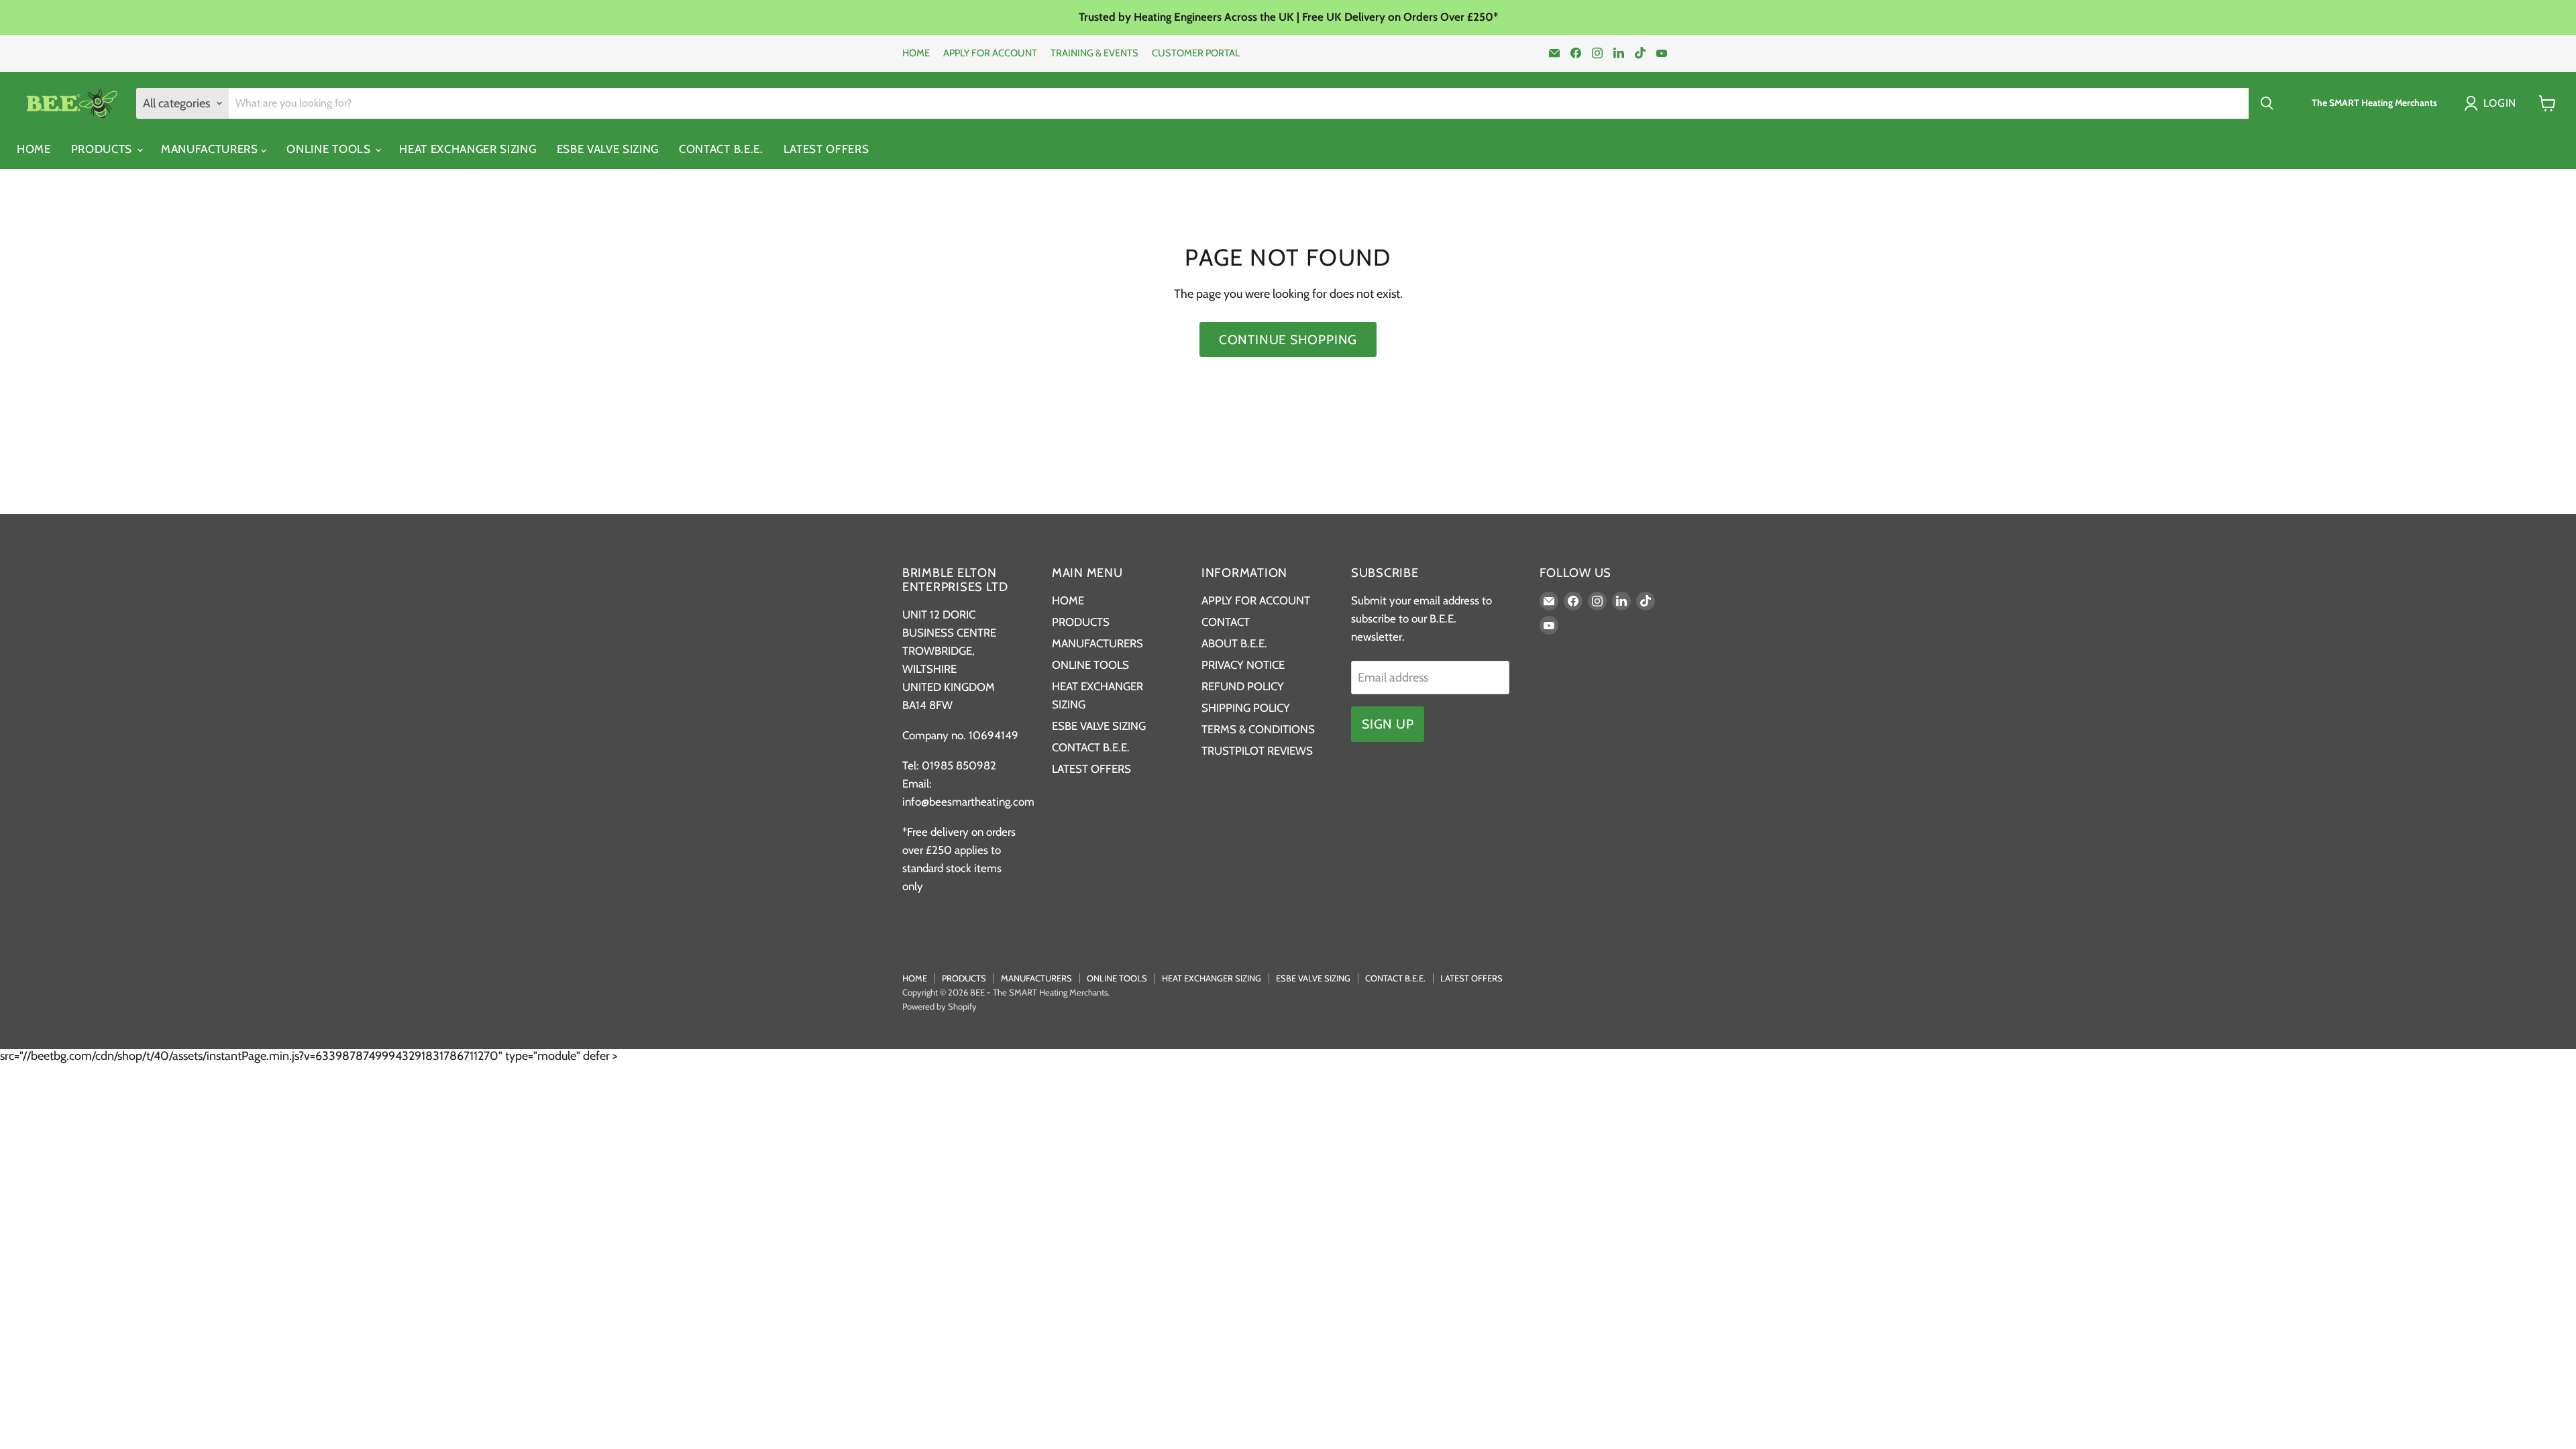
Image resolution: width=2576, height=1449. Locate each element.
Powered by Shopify (940, 1006)
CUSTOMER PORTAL (1196, 53)
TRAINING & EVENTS (1094, 53)
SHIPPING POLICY (1246, 708)
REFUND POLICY (1243, 686)
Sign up (1388, 724)
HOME (916, 53)
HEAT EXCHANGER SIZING (468, 149)
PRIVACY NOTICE (1243, 665)
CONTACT (1226, 622)
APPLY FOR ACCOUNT (990, 53)
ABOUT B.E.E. (1234, 643)
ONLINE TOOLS (330, 149)
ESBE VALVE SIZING (608, 149)
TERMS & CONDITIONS (1258, 729)
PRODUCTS (103, 149)
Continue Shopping (1288, 339)
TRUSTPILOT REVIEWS (1257, 751)
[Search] (2267, 103)
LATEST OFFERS (826, 149)
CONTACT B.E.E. (721, 149)
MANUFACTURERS (211, 149)
